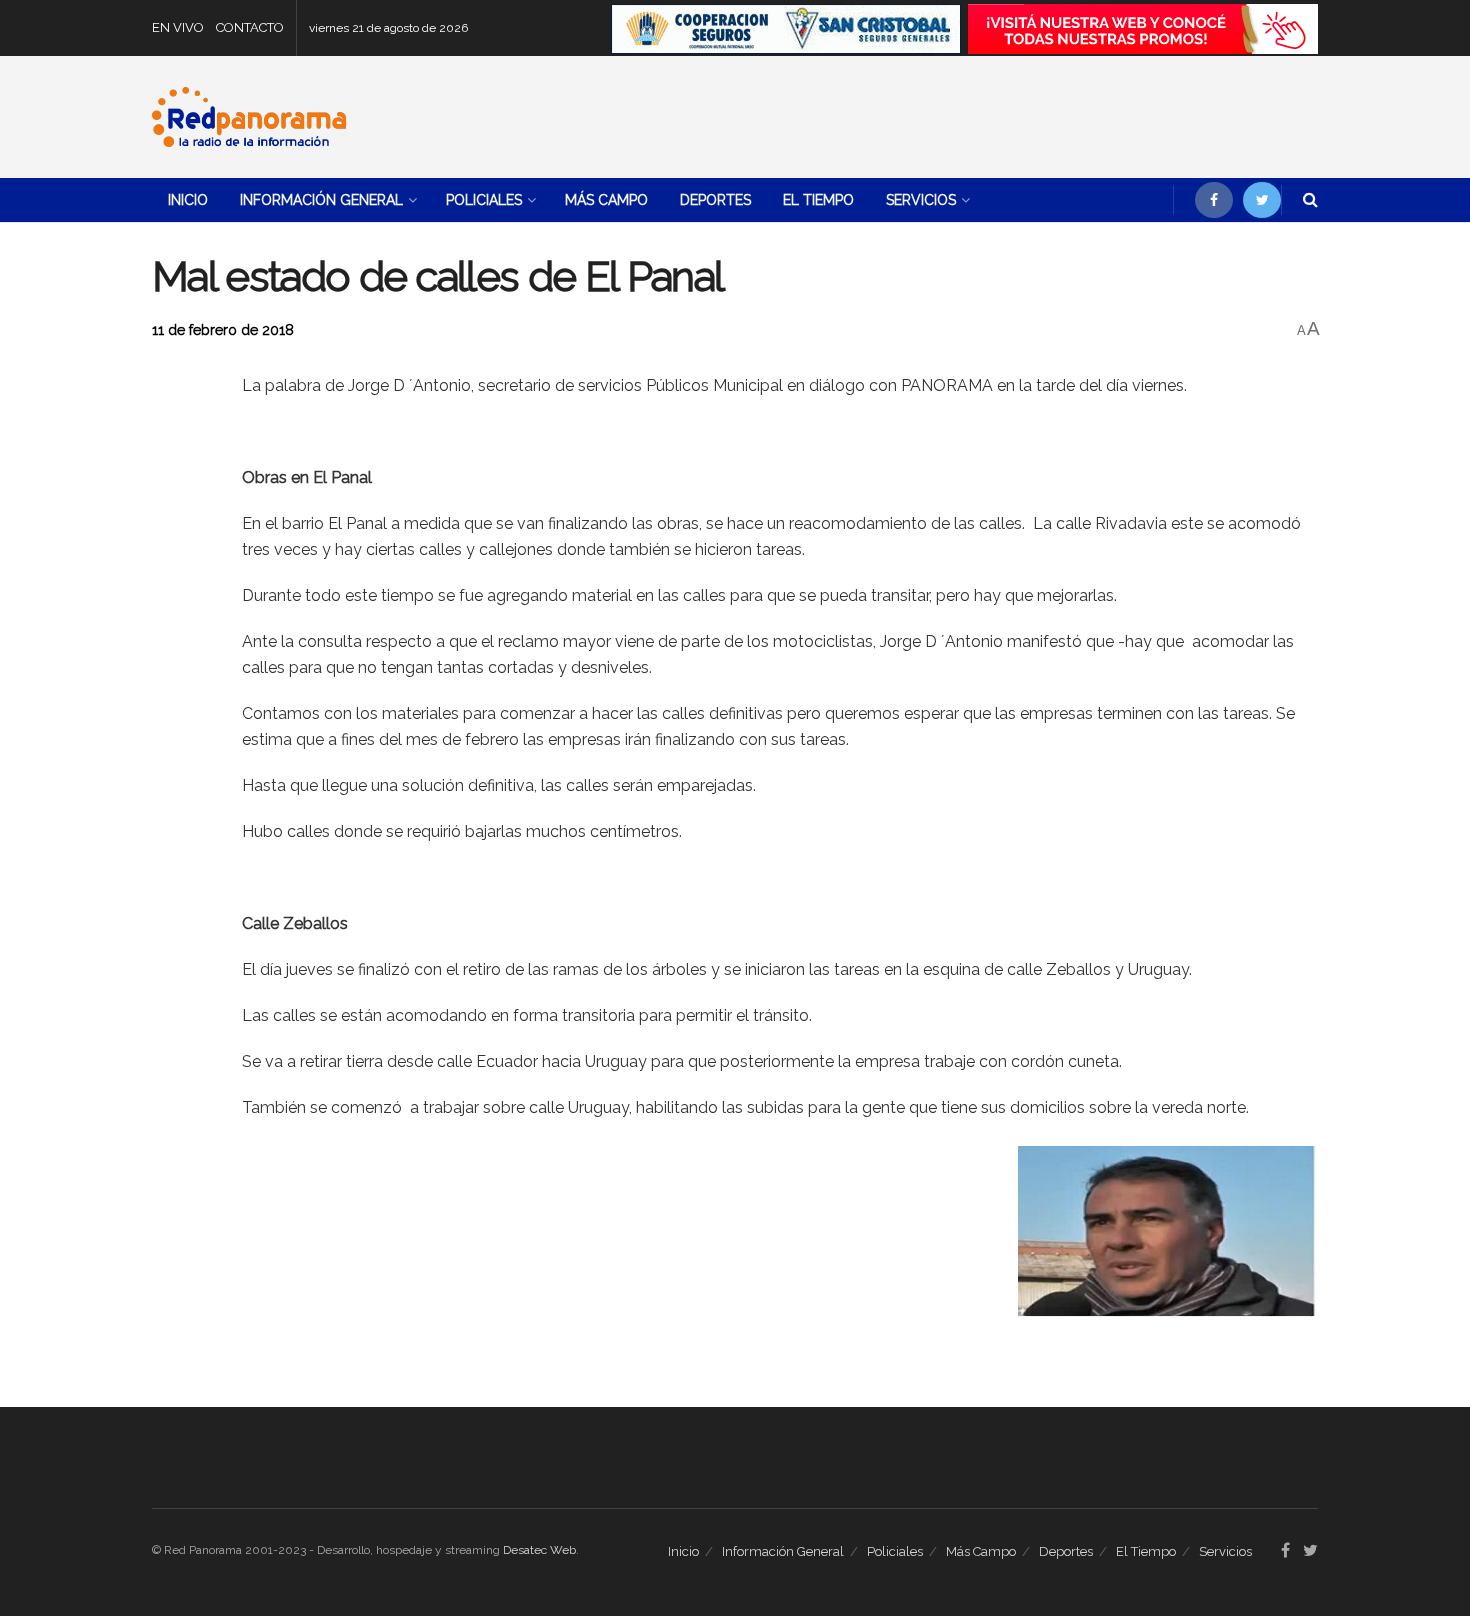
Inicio (188, 200)
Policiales (484, 200)
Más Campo (606, 200)
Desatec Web (539, 1550)
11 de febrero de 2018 (223, 330)
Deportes (715, 200)
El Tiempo (818, 200)
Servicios (921, 200)
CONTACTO (250, 27)
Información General (321, 200)
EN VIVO (178, 27)
